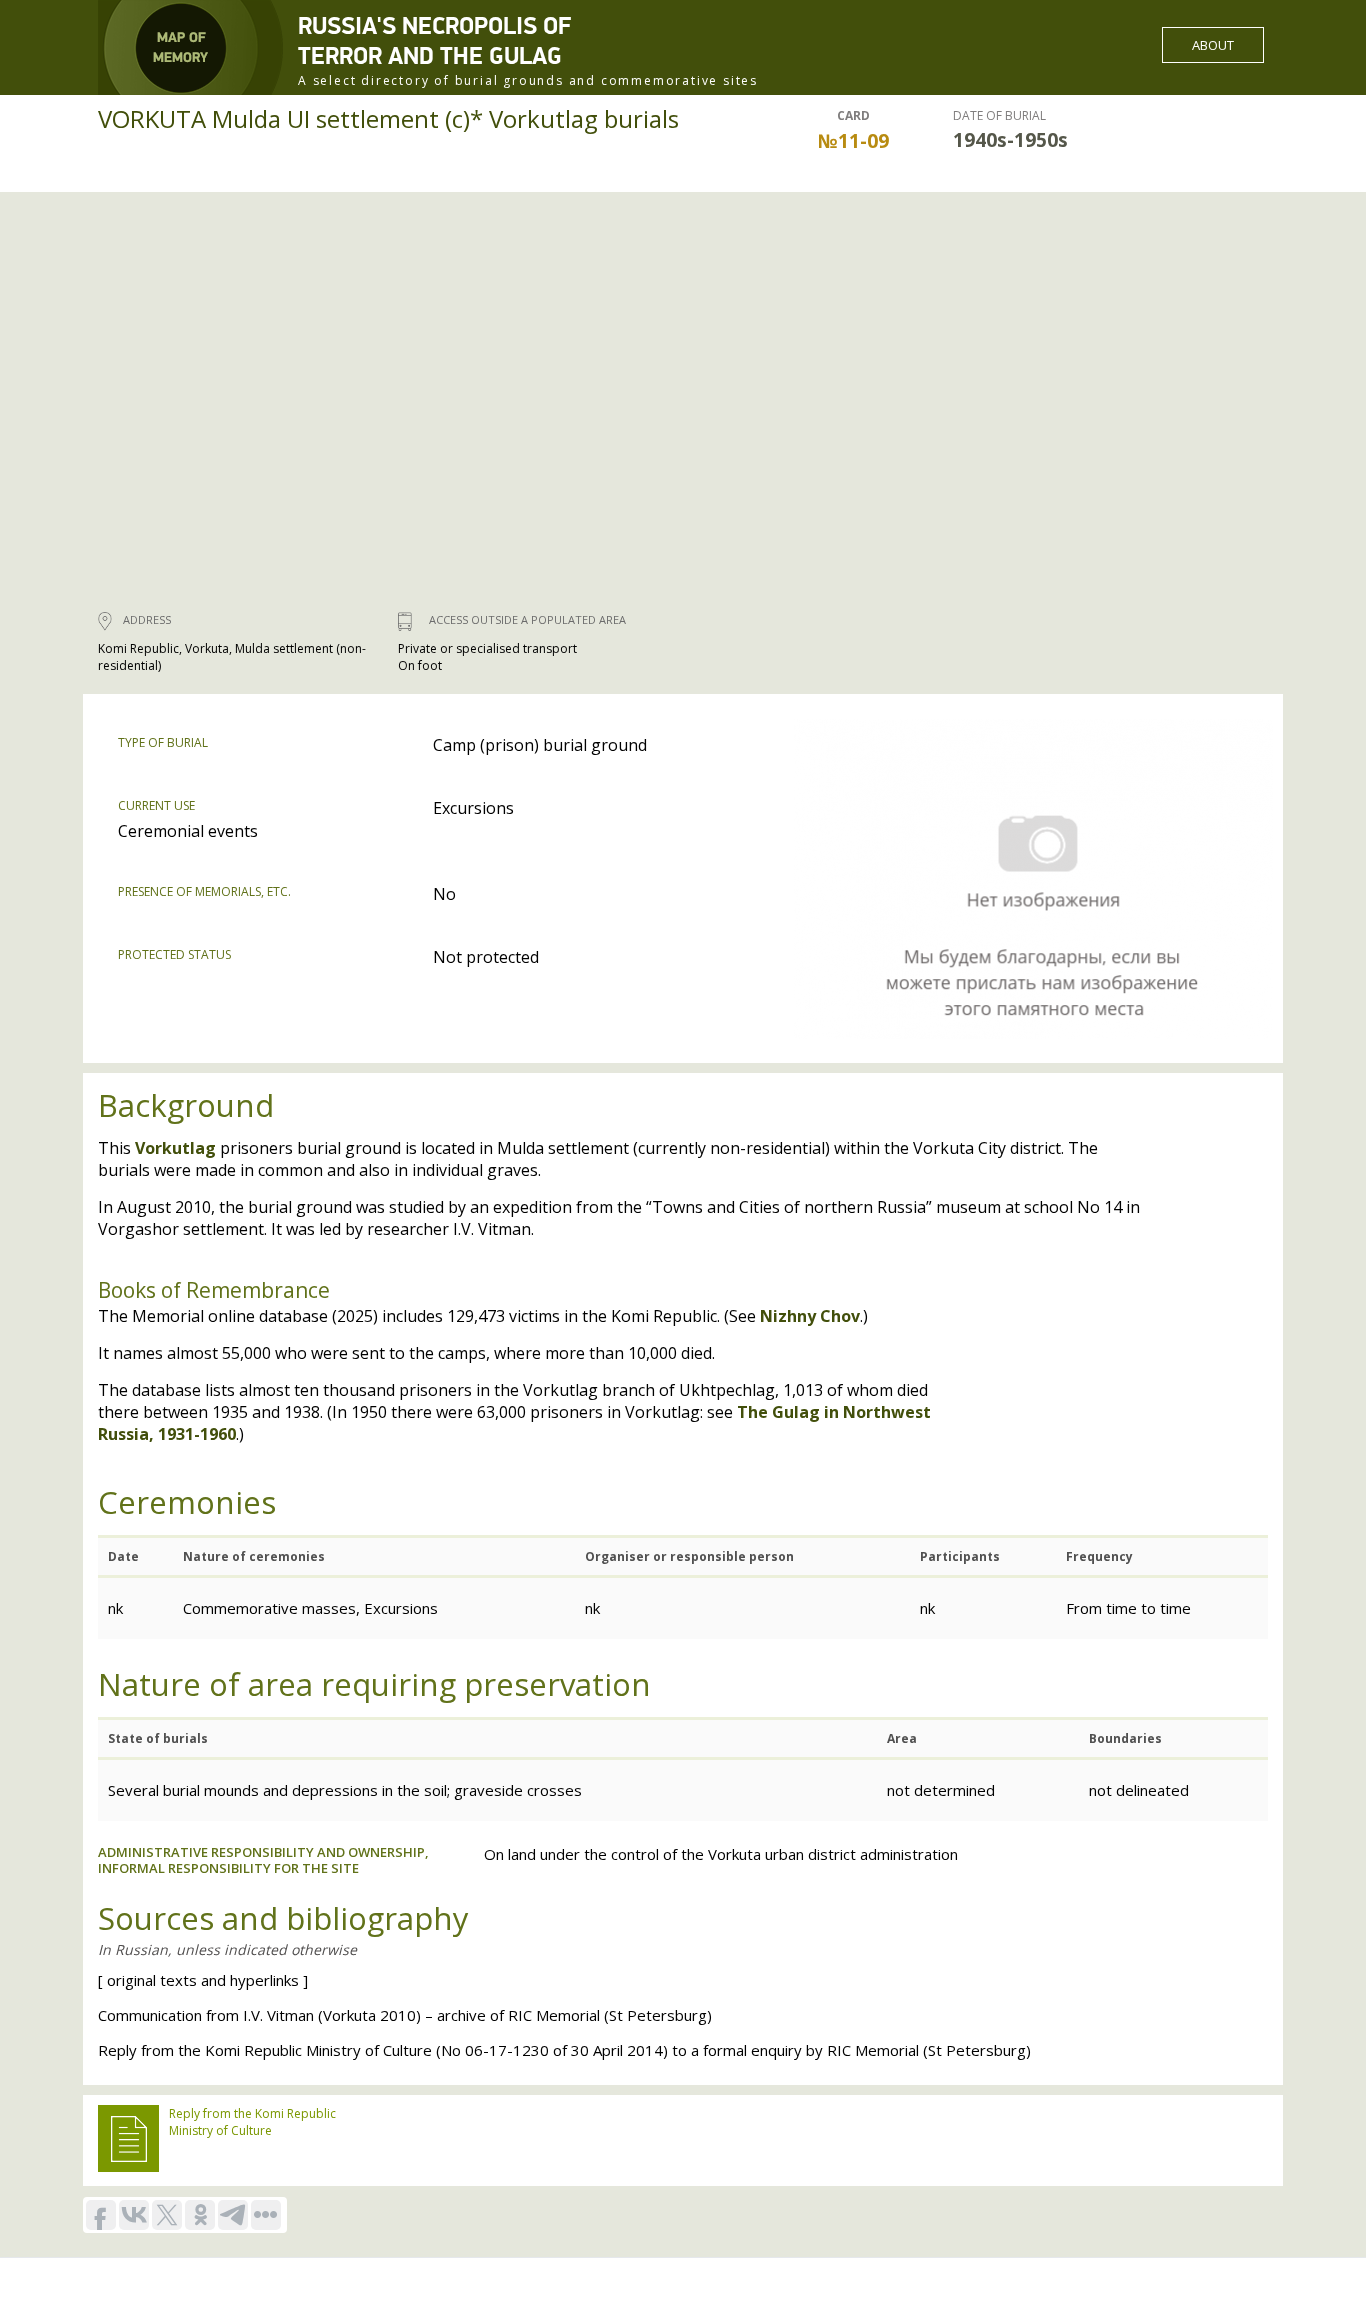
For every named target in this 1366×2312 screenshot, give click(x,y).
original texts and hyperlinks (203, 1980)
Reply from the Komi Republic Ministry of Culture (252, 2122)
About (1213, 45)
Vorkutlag (175, 1148)
